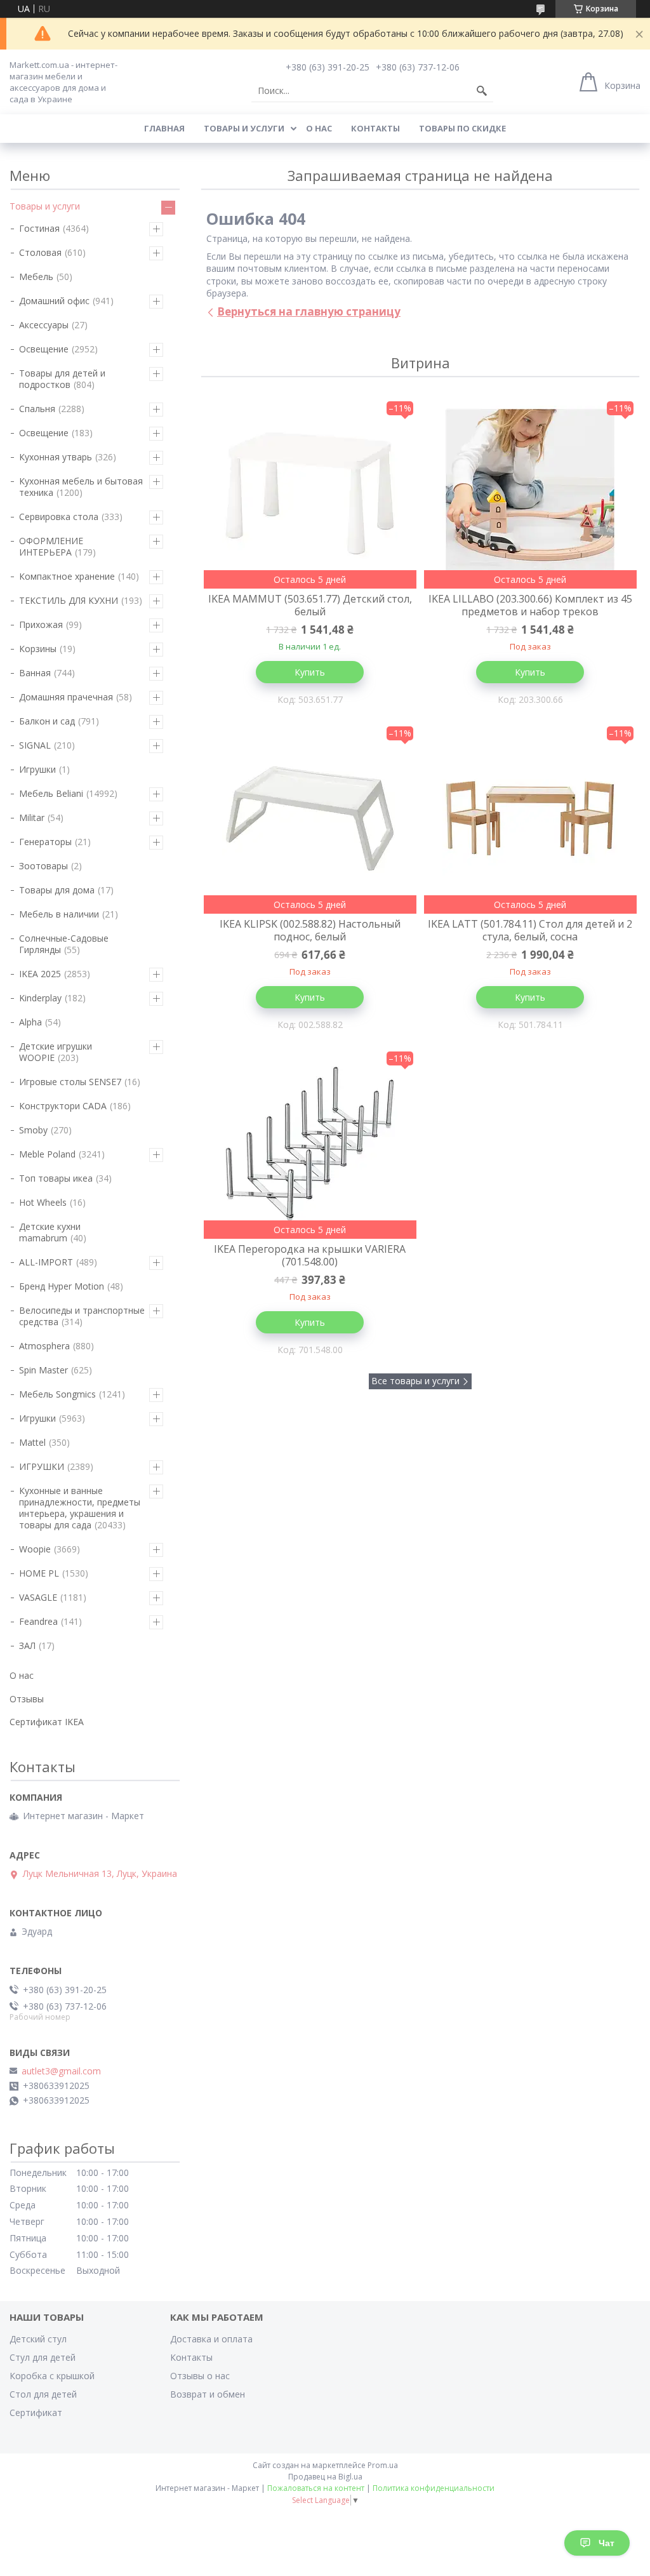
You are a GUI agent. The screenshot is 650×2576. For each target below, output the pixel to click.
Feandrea (38, 1621)
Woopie (35, 1549)
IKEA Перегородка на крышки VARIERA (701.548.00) (310, 1255)
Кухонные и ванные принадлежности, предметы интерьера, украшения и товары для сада (80, 1508)
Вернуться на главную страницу (309, 311)
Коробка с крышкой (52, 2376)
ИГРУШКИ (42, 1466)
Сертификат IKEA (47, 1722)
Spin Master (43, 1370)
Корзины (38, 649)
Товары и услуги (244, 128)
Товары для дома (57, 890)
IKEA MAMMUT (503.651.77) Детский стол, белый (310, 605)
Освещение (44, 349)
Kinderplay (40, 998)
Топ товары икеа (56, 1178)
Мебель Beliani (51, 793)
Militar (32, 818)
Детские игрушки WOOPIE (56, 1052)
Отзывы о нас (200, 2376)
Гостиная (39, 228)
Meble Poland (47, 1154)
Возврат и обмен (208, 2394)
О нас (319, 128)
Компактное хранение (67, 576)
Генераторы (45, 842)
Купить (310, 672)
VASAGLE (38, 1597)
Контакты (375, 128)
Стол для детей (43, 2394)
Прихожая (41, 624)
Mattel (32, 1442)
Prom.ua (383, 2465)
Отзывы (27, 1699)
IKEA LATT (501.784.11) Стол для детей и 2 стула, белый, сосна (530, 930)
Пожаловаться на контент (316, 2488)
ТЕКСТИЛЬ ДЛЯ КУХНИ (69, 600)
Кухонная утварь (56, 457)
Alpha (30, 1022)
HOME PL (39, 1573)
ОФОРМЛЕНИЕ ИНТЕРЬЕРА (51, 546)
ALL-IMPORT (46, 1262)
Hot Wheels (43, 1202)
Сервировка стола (59, 517)
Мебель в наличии (59, 914)
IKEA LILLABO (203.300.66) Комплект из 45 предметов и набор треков (530, 605)
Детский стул (38, 2339)
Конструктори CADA (63, 1106)
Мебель (36, 277)
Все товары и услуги (415, 1381)
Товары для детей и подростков (62, 379)
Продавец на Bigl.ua (325, 2477)
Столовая (40, 252)
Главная (164, 128)
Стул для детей (43, 2357)
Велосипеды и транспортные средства (82, 1316)
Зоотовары (43, 866)
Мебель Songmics (57, 1394)
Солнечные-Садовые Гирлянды (64, 944)
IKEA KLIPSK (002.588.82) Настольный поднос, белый (310, 930)
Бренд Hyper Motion (62, 1286)
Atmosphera (44, 1346)
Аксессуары (44, 325)
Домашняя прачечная (66, 697)
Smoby (33, 1130)
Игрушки (37, 769)
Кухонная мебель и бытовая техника (81, 487)
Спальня (37, 409)
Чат (607, 2543)
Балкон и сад (47, 721)
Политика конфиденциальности (434, 2488)
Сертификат (36, 2412)
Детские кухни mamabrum (50, 1232)
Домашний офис (54, 301)
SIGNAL (35, 745)
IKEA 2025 (40, 974)
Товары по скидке (462, 128)
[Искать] (482, 91)
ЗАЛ (27, 1645)
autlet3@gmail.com (61, 2071)
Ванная (35, 673)
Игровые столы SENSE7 (70, 1082)
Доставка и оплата (211, 2339)
